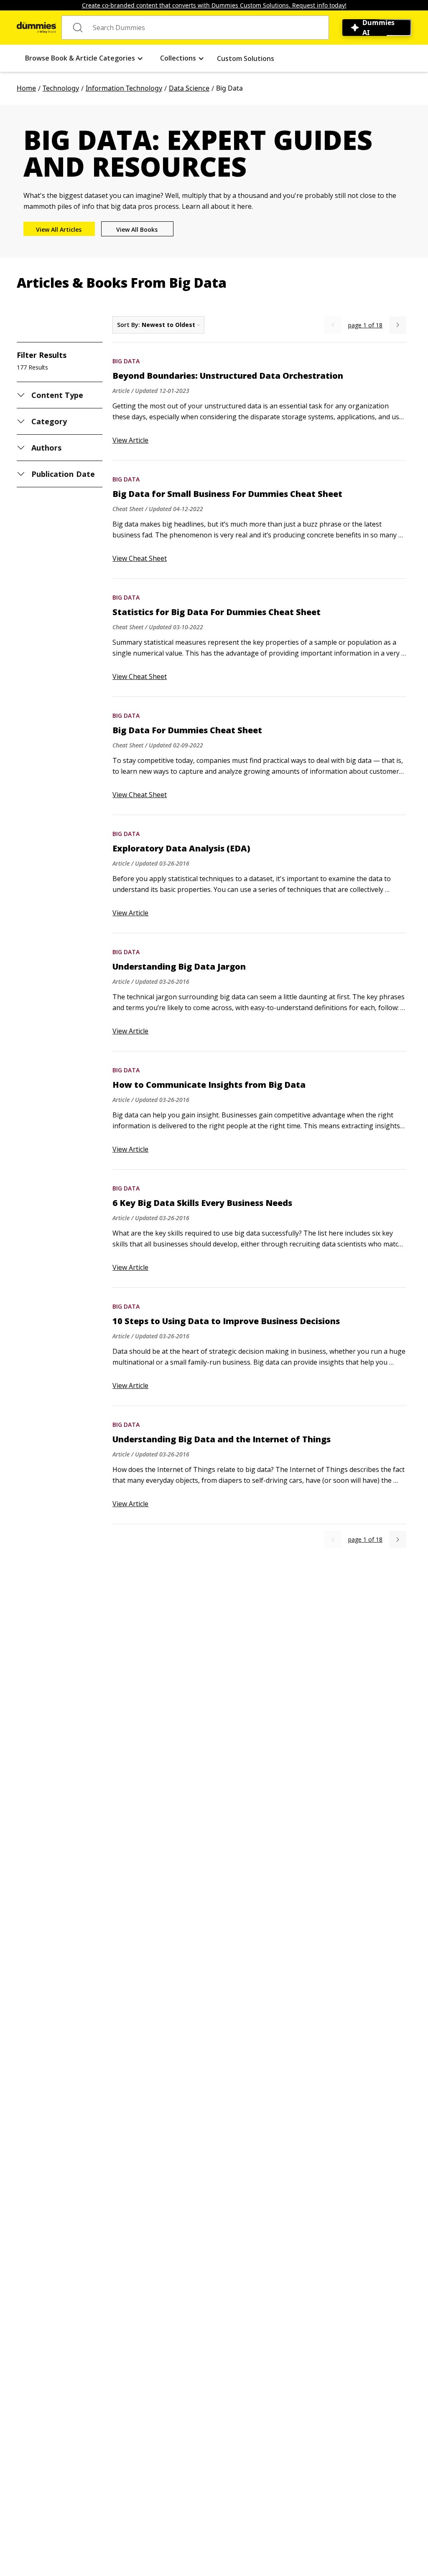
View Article (130, 440)
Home (26, 88)
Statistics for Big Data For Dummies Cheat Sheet (217, 612)
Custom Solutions (246, 58)
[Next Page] (398, 325)
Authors (46, 448)
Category (49, 421)
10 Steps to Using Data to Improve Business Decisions (226, 1321)
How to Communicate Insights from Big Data (209, 1085)
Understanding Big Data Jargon (179, 967)
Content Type (57, 395)
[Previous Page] (333, 325)
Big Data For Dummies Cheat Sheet (187, 730)
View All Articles (59, 229)
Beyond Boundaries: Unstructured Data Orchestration (228, 376)
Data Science (189, 88)
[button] (84, 58)
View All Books (137, 229)
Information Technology (124, 88)
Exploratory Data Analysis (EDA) (181, 849)
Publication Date (63, 474)
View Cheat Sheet (140, 558)
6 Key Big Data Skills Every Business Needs (202, 1203)
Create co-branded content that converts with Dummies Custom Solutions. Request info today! (214, 5)
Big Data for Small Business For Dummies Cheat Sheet (227, 494)
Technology (61, 88)
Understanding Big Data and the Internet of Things (222, 1439)
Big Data (126, 361)
